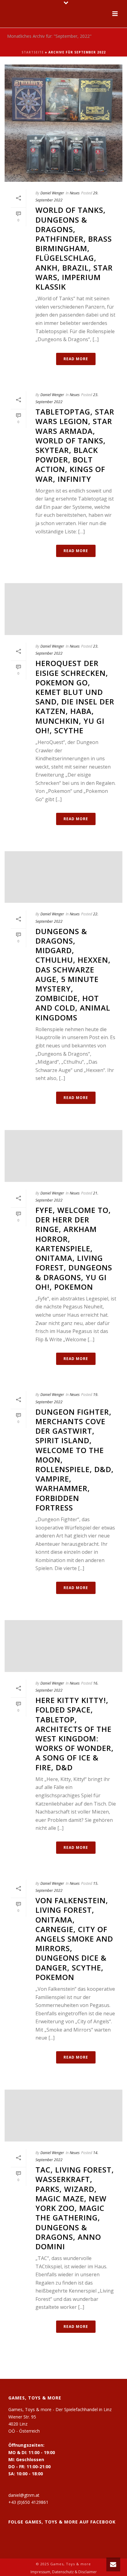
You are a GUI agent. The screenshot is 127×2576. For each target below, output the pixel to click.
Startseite (33, 52)
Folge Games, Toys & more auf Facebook (62, 2522)
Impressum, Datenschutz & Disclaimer (64, 2572)
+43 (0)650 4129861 (28, 2502)
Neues (75, 193)
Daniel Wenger (52, 193)
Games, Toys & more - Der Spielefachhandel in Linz (60, 2409)
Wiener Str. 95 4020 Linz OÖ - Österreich (24, 2424)
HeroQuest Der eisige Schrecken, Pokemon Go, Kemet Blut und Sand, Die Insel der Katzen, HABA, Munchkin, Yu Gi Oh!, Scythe (75, 697)
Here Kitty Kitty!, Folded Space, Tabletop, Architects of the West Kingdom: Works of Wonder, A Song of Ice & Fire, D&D (75, 1734)
